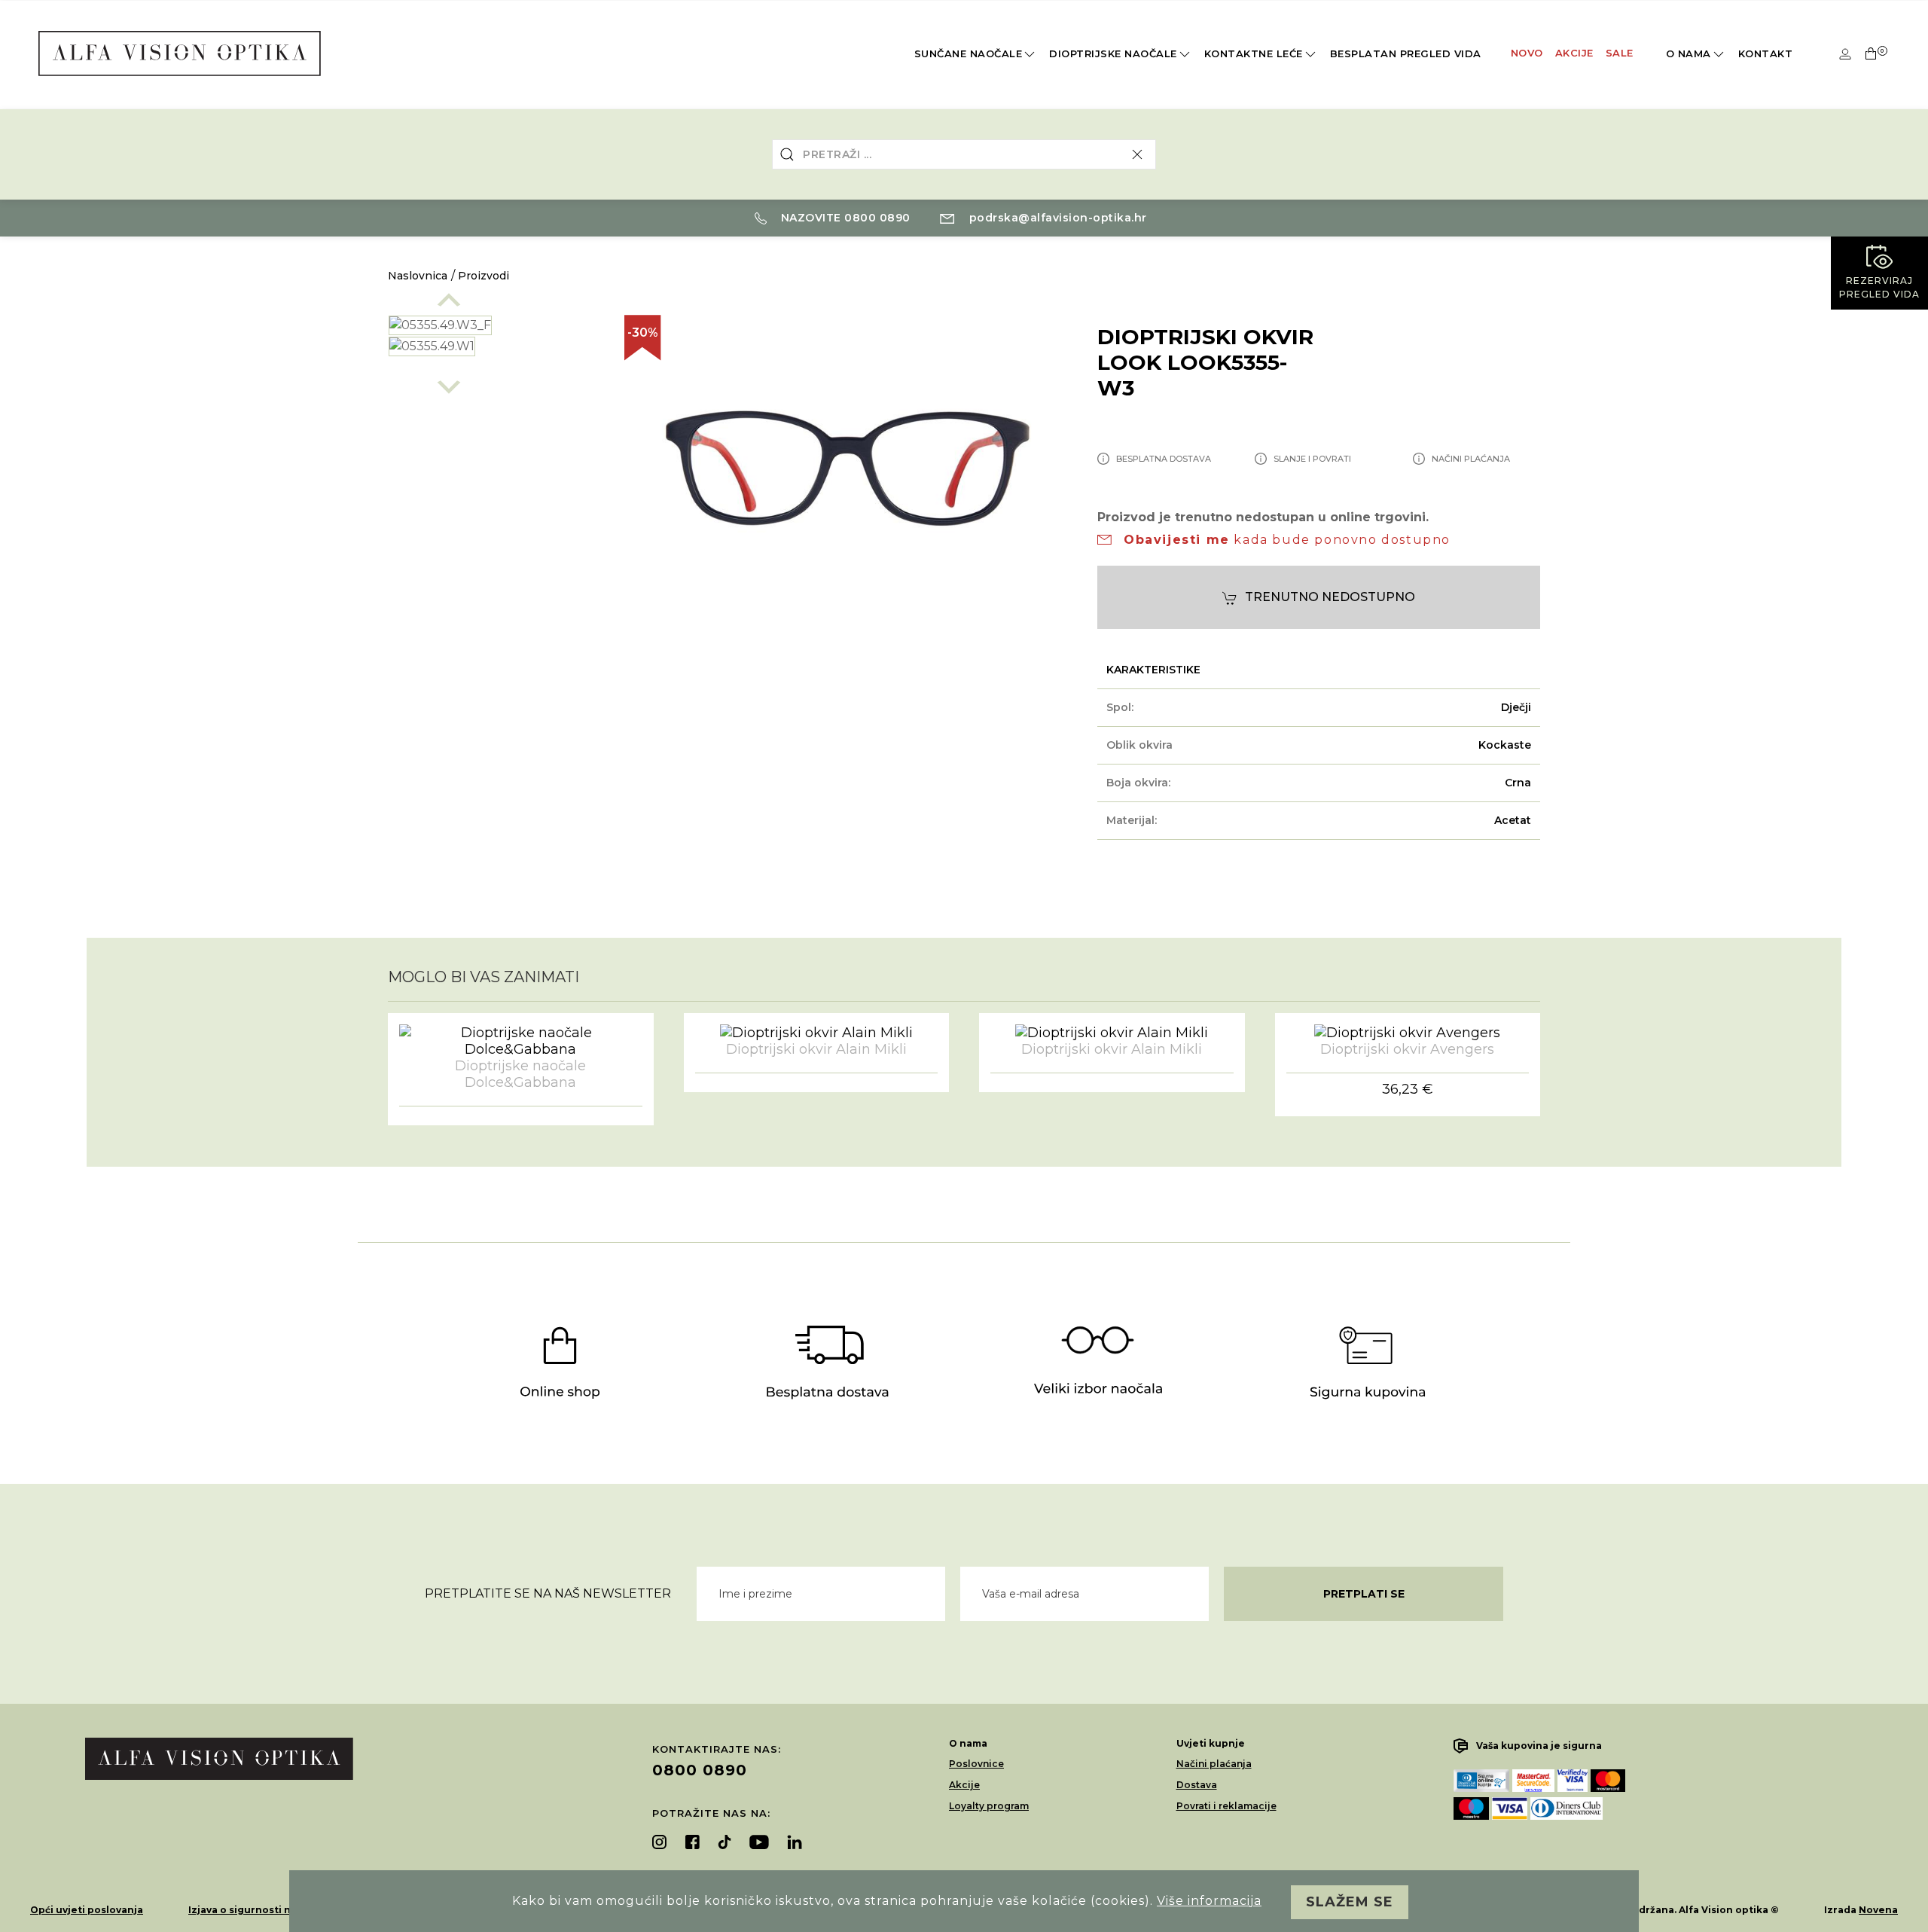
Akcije (1574, 53)
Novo (1527, 53)
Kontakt (1766, 53)
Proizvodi (484, 276)
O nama (1689, 53)
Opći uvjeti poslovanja (87, 1910)
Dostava (1197, 1785)
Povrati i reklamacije (1226, 1806)
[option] (491, 325)
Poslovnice (976, 1764)
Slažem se (1350, 1902)
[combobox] (964, 154)
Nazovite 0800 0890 (844, 218)
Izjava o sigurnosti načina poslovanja (282, 1910)
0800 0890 (700, 1770)
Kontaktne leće (1254, 53)
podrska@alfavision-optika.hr (1056, 218)
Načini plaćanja (1214, 1764)
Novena (1878, 1910)
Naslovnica (418, 276)
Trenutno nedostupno (1330, 597)
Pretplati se (1364, 1594)
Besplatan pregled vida (1406, 53)
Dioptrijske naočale (1113, 53)
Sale (1620, 53)
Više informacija (1209, 1901)
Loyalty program (989, 1806)
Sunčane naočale (969, 53)
